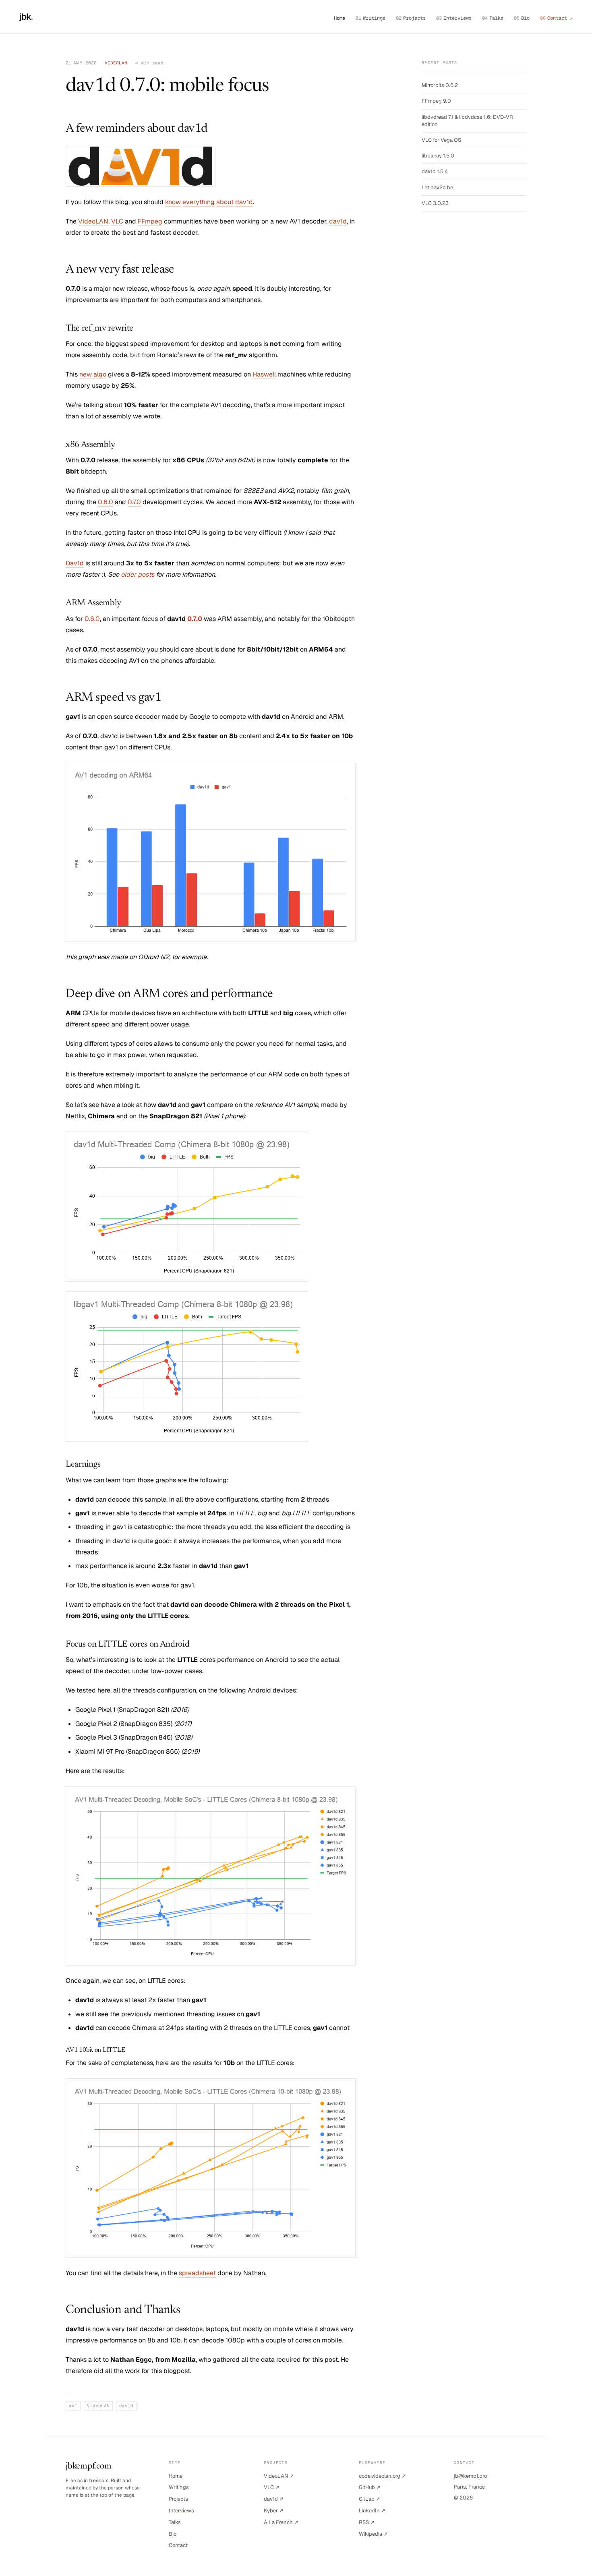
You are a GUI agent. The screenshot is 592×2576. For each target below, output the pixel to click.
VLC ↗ (272, 2487)
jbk (26, 17)
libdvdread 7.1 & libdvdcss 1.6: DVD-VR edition (467, 121)
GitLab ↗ (369, 2499)
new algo (93, 374)
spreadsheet (197, 2273)
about (225, 202)
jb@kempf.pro (470, 2476)
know (173, 202)
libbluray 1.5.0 (438, 156)
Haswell (264, 374)
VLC (117, 221)
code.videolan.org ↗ (382, 2476)
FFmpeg (150, 221)
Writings (371, 18)
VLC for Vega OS (441, 140)
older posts (138, 574)
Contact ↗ (556, 18)
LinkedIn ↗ (372, 2511)
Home (339, 18)
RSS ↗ (367, 2522)
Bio (522, 18)
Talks (493, 18)
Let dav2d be (437, 187)
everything (199, 202)
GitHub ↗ (370, 2487)
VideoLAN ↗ (279, 2476)
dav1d (244, 202)
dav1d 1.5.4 (435, 171)
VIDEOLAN (116, 63)
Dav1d (75, 563)
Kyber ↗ (274, 2511)
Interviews (454, 18)
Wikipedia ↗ (373, 2534)
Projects (411, 18)
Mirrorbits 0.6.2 (440, 85)
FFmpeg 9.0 (436, 101)
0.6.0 (106, 502)
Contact (178, 2545)
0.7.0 (134, 502)
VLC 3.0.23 (435, 203)
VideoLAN (93, 221)
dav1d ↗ (274, 2499)
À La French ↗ (281, 2522)
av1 (73, 2406)
